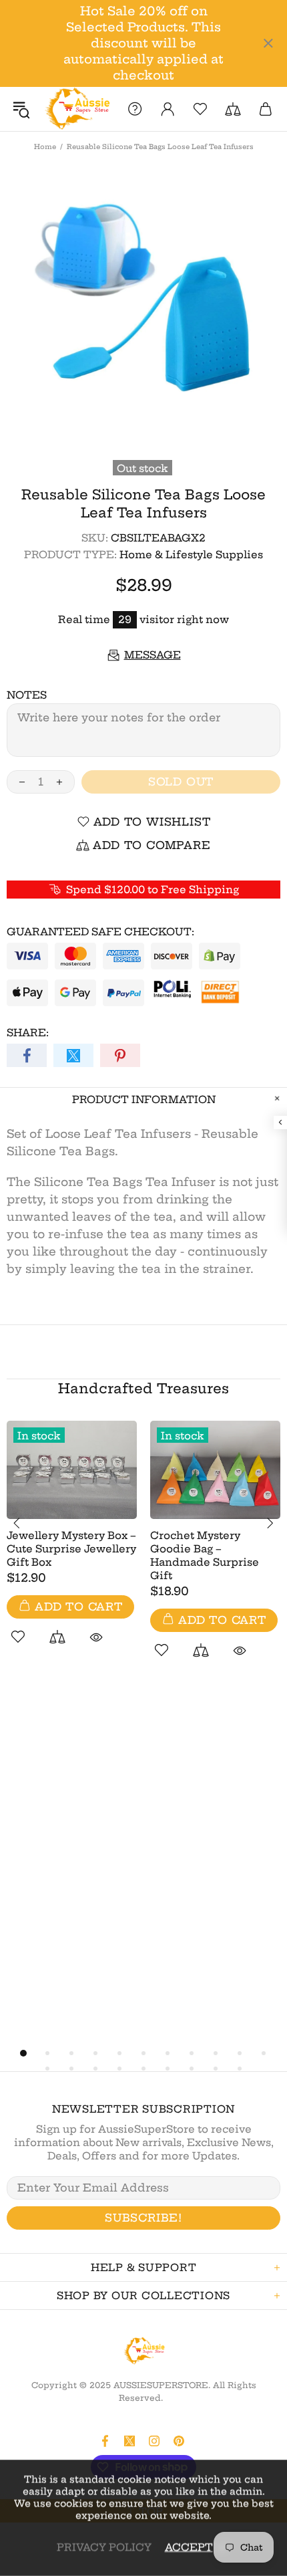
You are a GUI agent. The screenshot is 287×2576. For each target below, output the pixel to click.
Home (45, 147)
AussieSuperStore (76, 109)
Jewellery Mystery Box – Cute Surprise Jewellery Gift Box (71, 1549)
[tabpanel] (72, 1548)
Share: (28, 1033)
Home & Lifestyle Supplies (191, 555)
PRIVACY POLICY (104, 2547)
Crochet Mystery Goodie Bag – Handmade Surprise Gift (205, 1555)
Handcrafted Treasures (143, 1388)
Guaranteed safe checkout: (100, 932)
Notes (27, 695)
